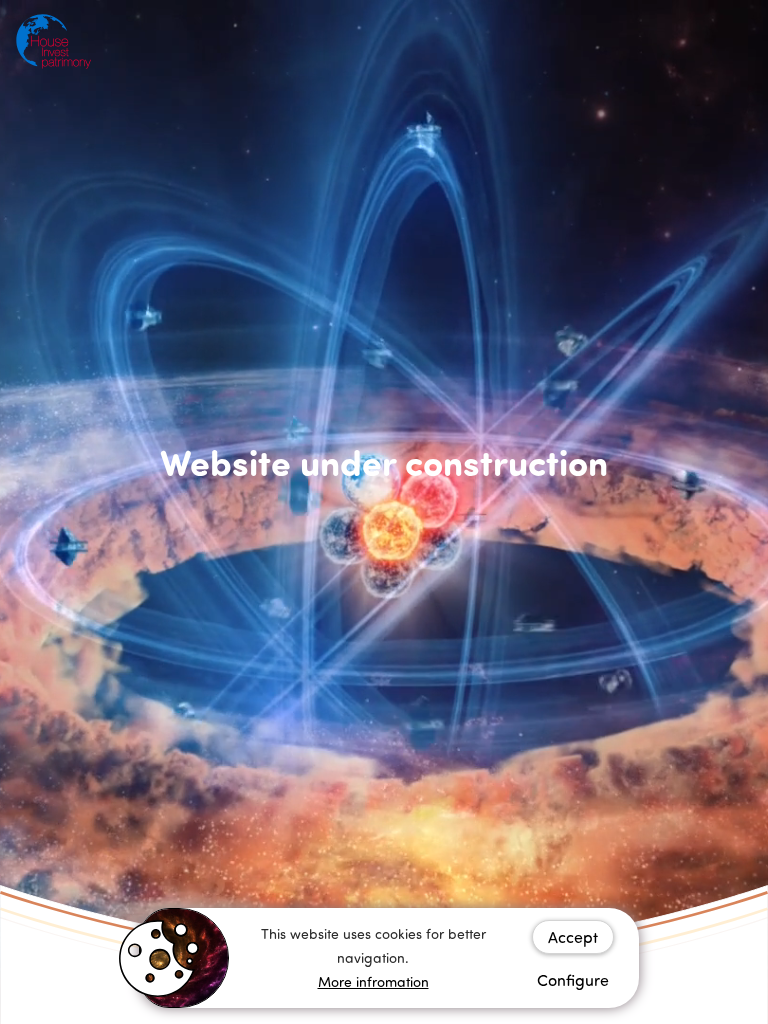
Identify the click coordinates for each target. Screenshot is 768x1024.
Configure (573, 980)
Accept (573, 937)
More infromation (373, 981)
